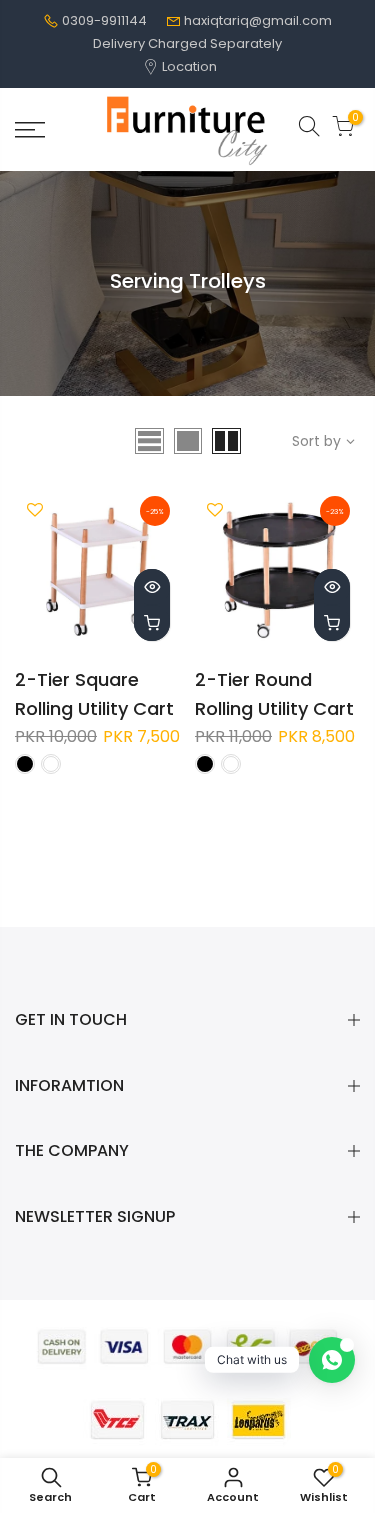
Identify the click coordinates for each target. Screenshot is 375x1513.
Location (188, 66)
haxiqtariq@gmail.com (258, 20)
